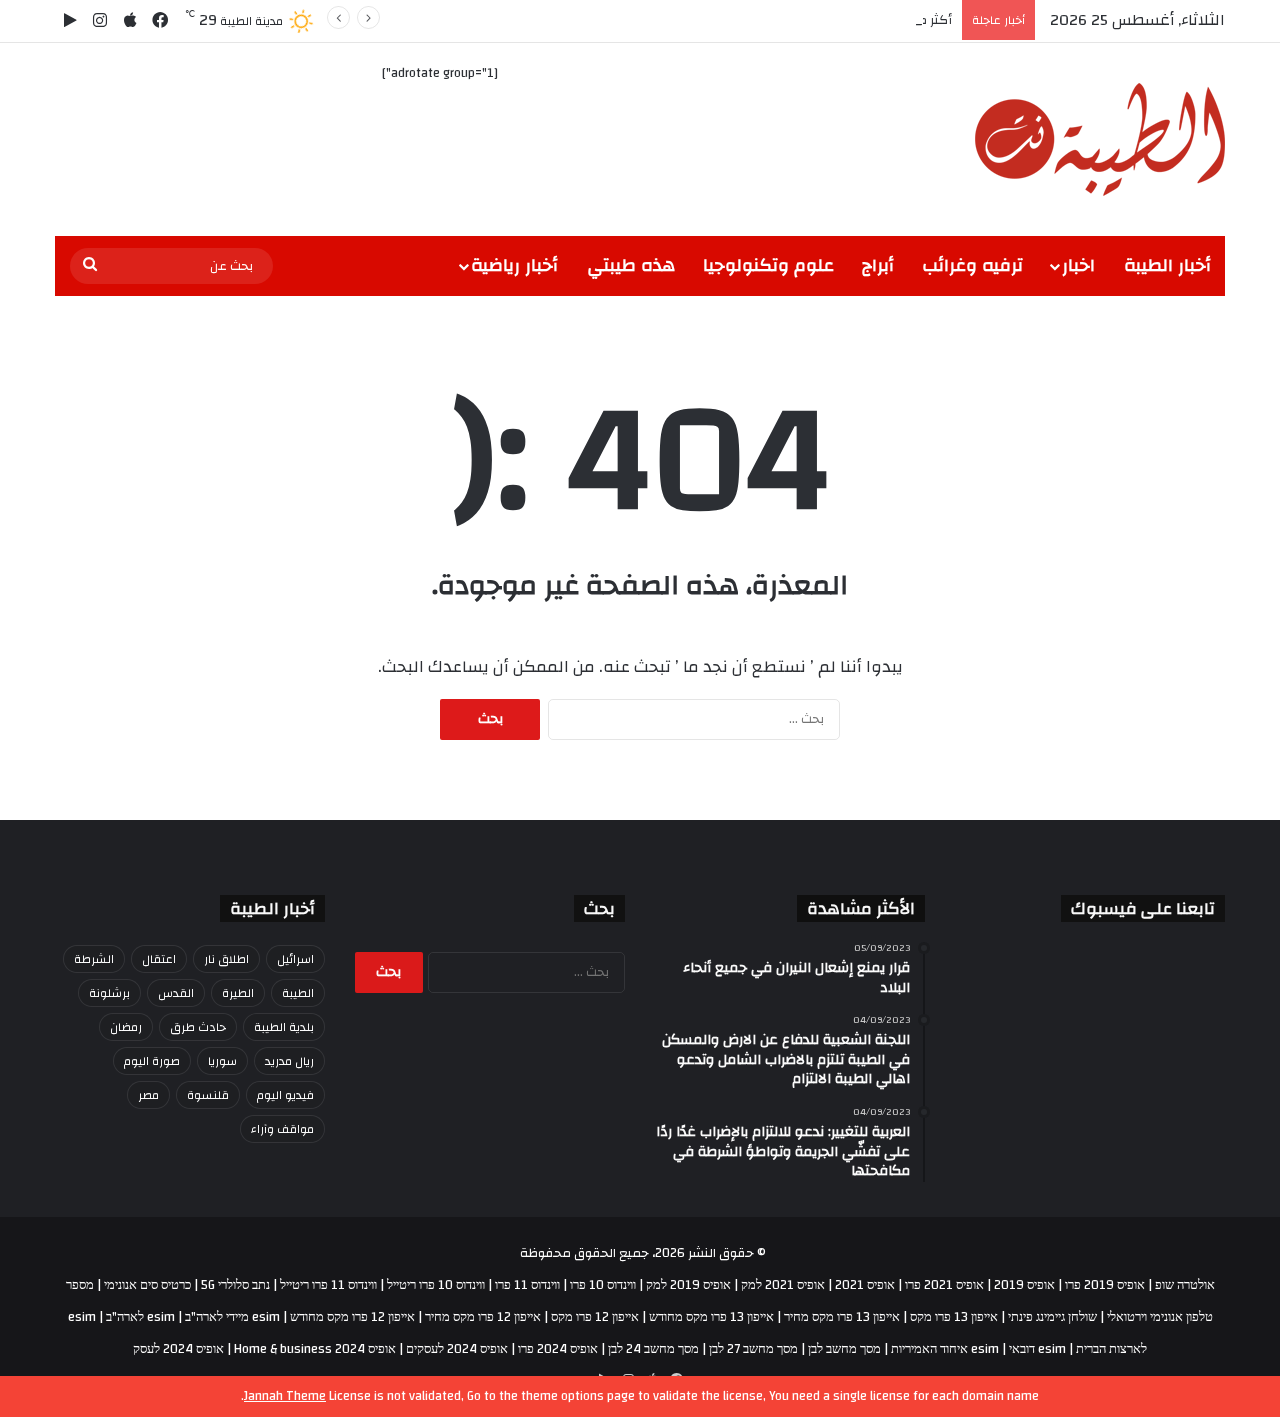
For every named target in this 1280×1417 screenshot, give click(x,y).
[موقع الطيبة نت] (1100, 139)
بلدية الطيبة (284, 1027)
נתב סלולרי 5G (235, 1285)
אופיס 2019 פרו (1105, 1285)
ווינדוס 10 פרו (603, 1285)
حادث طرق (198, 1027)
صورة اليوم (152, 1061)
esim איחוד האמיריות (945, 1349)
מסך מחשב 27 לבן (753, 1349)
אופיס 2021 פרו (944, 1285)
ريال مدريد (289, 1061)
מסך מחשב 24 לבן (653, 1349)
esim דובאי (1037, 1349)
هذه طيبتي (631, 265)
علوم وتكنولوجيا (768, 265)
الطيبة (298, 993)
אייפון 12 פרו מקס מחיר (483, 1317)
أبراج (878, 265)
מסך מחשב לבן (844, 1349)
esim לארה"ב (140, 1317)
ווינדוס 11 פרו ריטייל (328, 1285)
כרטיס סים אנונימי (147, 1285)
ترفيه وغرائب (972, 265)
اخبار (1078, 265)
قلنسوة (208, 1095)
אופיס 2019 (1024, 1285)
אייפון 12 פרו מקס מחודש (352, 1317)
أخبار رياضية (514, 265)
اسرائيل (295, 959)
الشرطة (94, 959)
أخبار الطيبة (1167, 265)
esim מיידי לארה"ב (232, 1317)
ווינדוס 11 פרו (527, 1285)
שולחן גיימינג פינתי (1052, 1317)
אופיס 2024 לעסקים (457, 1349)
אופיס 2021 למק (783, 1285)
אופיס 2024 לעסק (178, 1349)
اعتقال (159, 959)
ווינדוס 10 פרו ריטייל (436, 1285)
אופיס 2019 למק (688, 1285)
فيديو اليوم (285, 1095)
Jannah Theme (285, 1396)
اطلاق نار (226, 959)
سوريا (222, 1061)
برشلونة (109, 993)
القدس (176, 993)
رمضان (126, 1027)
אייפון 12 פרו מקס (595, 1317)
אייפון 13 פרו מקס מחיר (842, 1317)
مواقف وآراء (282, 1129)
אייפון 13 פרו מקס (954, 1317)
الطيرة (238, 993)
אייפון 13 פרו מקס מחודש (711, 1317)
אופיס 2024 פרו (558, 1349)
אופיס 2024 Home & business (315, 1349)
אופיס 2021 (865, 1285)
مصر (148, 1095)
